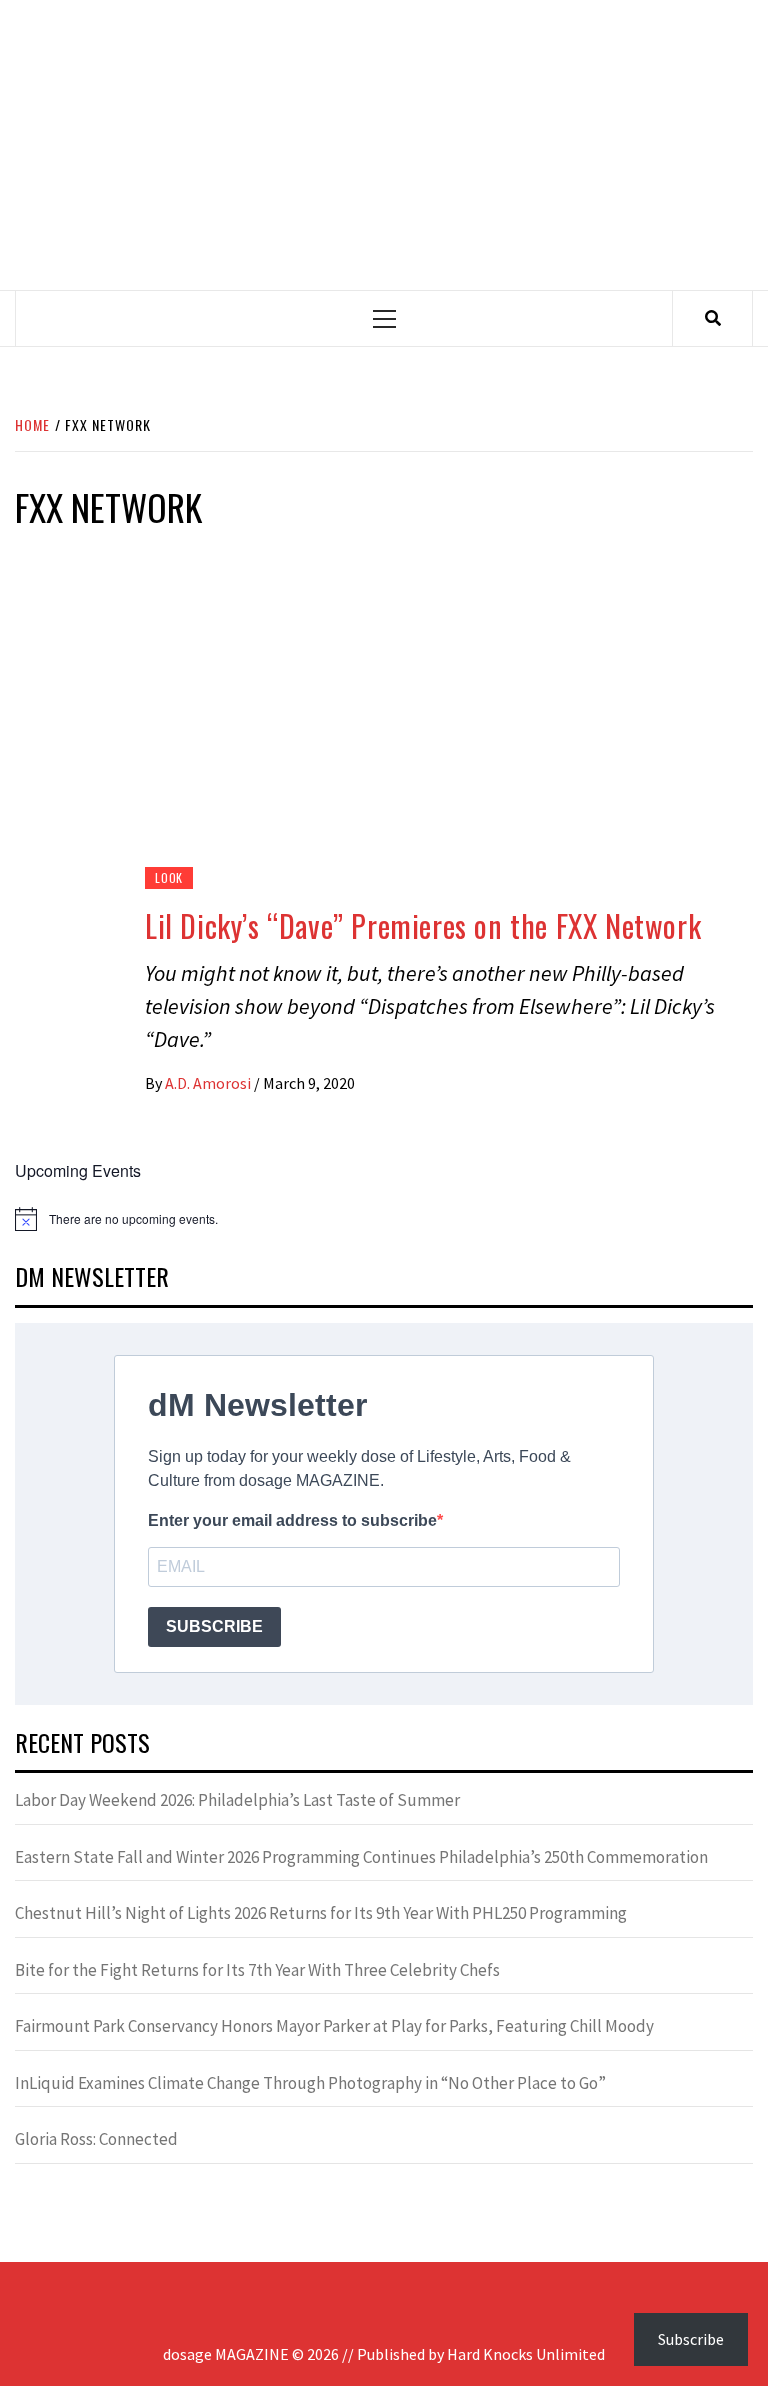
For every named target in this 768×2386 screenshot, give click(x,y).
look (169, 877)
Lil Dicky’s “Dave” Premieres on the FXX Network (423, 925)
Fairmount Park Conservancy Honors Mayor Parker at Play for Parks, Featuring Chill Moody (334, 2026)
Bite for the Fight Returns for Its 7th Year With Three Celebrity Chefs (257, 1970)
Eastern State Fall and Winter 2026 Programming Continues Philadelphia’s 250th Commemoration (361, 1857)
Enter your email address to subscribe (292, 1520)
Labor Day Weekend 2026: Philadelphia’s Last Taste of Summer (237, 1800)
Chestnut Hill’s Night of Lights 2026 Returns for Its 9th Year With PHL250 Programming (321, 1913)
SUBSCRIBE (214, 1626)
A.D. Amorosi (209, 1083)
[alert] (384, 1219)
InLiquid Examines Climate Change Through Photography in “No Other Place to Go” (310, 2083)
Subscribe (691, 2339)
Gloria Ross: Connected (96, 2139)
